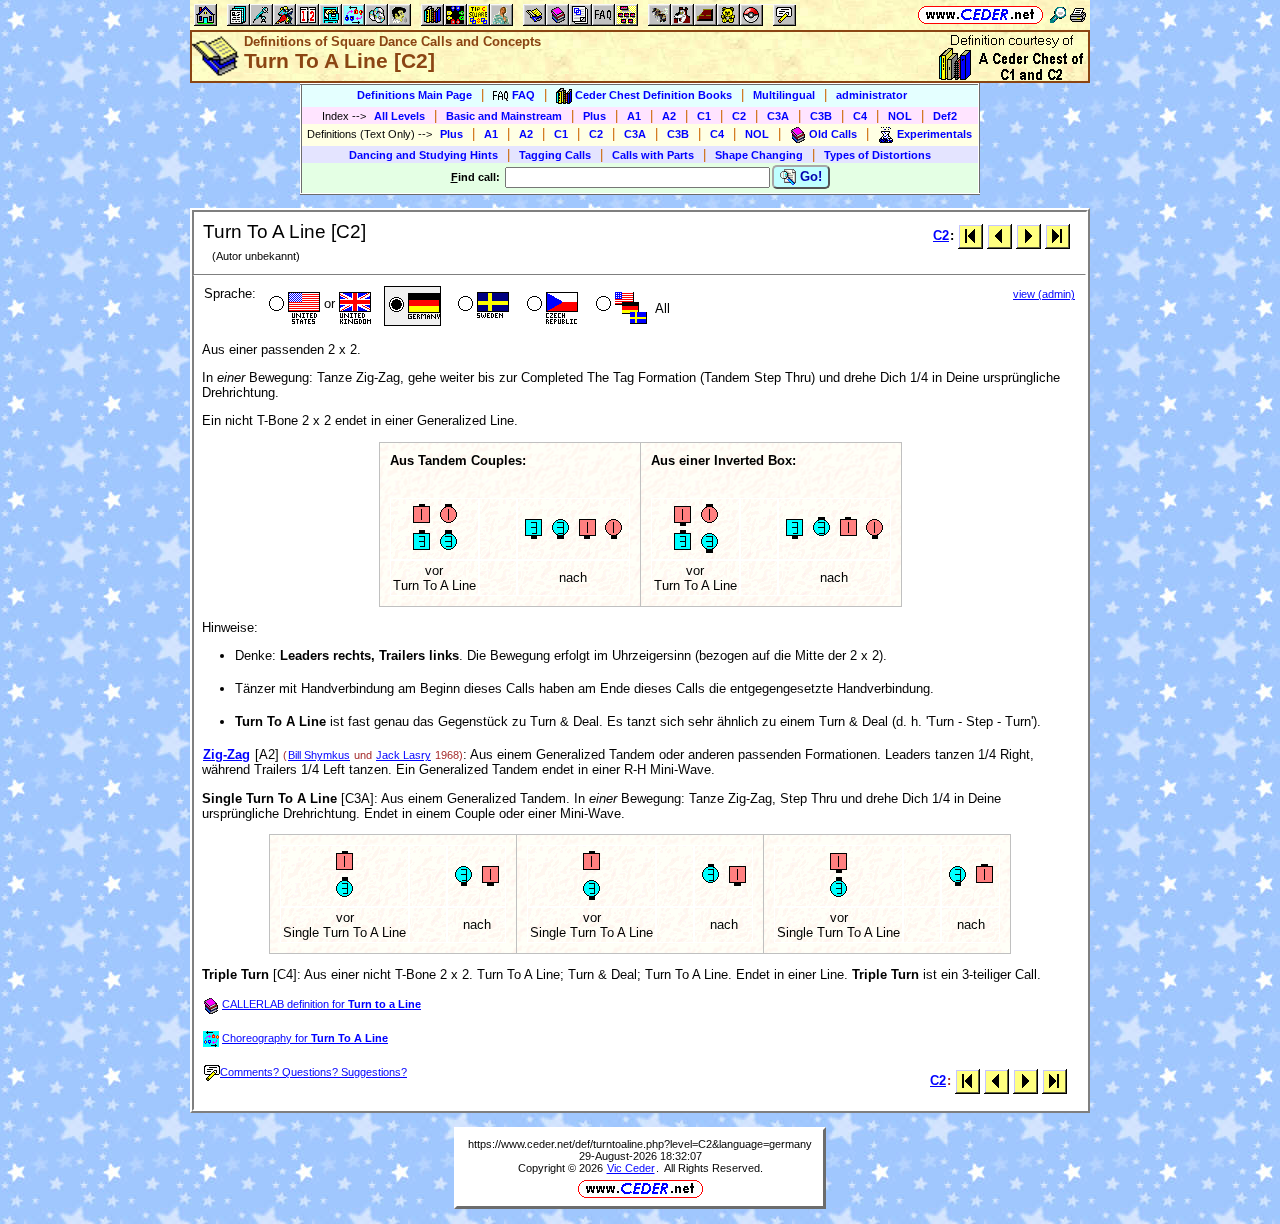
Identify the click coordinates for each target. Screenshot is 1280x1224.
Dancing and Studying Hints (423, 155)
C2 (739, 116)
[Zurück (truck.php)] (999, 235)
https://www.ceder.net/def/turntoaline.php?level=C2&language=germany (640, 1144)
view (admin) (1044, 294)
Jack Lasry (403, 755)
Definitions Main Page (414, 95)
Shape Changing (759, 155)
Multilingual (784, 95)
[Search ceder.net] (1058, 14)
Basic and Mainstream (504, 116)
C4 (860, 116)
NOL (900, 116)
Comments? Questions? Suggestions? (313, 1072)
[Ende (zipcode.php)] (1057, 235)
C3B (821, 116)
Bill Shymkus (319, 755)
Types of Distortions (877, 155)
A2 (669, 116)
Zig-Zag (226, 754)
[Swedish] (481, 306)
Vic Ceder (631, 1168)
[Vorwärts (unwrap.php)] (1028, 235)
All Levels (399, 116)
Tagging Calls (555, 155)
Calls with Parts (653, 155)
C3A (778, 116)
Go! (809, 176)
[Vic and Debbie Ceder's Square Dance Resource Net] (980, 14)
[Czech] (550, 306)
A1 (634, 116)
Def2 (945, 116)
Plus (594, 116)
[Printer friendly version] (1078, 14)
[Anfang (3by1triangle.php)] (970, 235)
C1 (704, 116)
